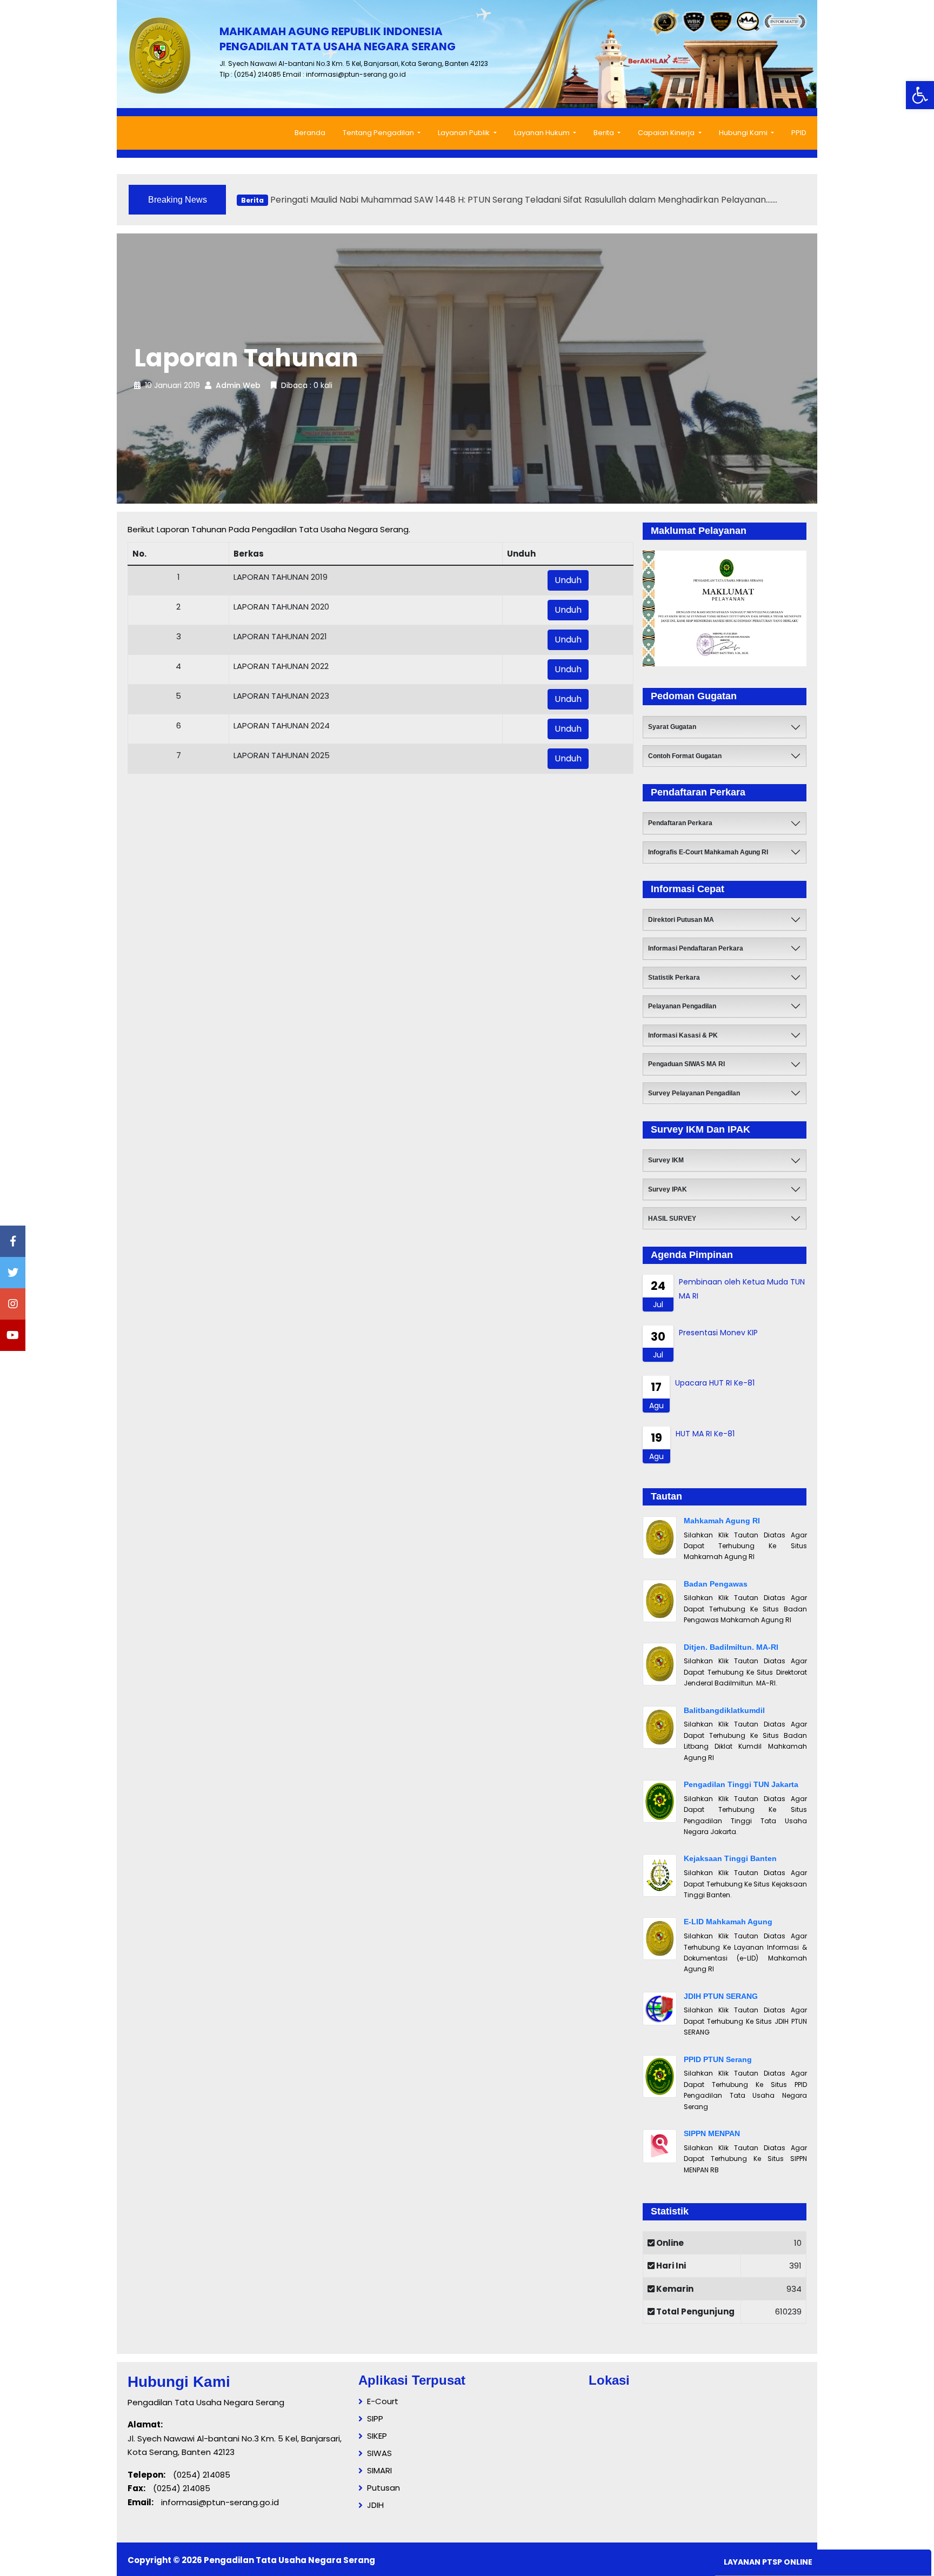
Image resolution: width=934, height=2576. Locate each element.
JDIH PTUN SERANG (721, 1996)
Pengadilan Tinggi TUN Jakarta (741, 1784)
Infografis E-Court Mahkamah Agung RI (708, 852)
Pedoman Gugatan (694, 696)
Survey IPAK (668, 1189)
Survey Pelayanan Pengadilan (694, 1093)
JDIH (375, 2505)
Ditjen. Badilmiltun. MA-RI (731, 1647)
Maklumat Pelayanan (699, 531)
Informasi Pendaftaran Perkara (696, 948)
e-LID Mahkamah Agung (728, 1922)
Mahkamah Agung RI (722, 1521)
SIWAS (379, 2453)
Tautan (666, 1496)
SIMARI (379, 2470)
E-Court (383, 2401)
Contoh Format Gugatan (685, 756)
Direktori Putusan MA (681, 920)
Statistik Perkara (674, 978)
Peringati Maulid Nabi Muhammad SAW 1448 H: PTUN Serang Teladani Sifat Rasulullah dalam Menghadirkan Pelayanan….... (509, 195)
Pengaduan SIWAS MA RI (686, 1064)
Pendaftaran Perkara (698, 792)
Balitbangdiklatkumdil (724, 1710)
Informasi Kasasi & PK (683, 1035)
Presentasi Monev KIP (718, 1333)
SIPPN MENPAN (712, 2133)
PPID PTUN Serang (718, 2059)
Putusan (383, 2488)
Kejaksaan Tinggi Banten (730, 1858)
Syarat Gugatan (672, 727)
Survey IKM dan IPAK (700, 1129)
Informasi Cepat (688, 889)
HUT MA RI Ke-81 (705, 1434)
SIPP (375, 2418)
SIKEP (377, 2436)
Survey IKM (666, 1160)
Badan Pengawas (716, 1584)
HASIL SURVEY (672, 1219)
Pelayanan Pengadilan (682, 1006)
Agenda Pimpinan (692, 1255)
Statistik (670, 2211)
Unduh (568, 580)
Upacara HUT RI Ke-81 (715, 1383)
